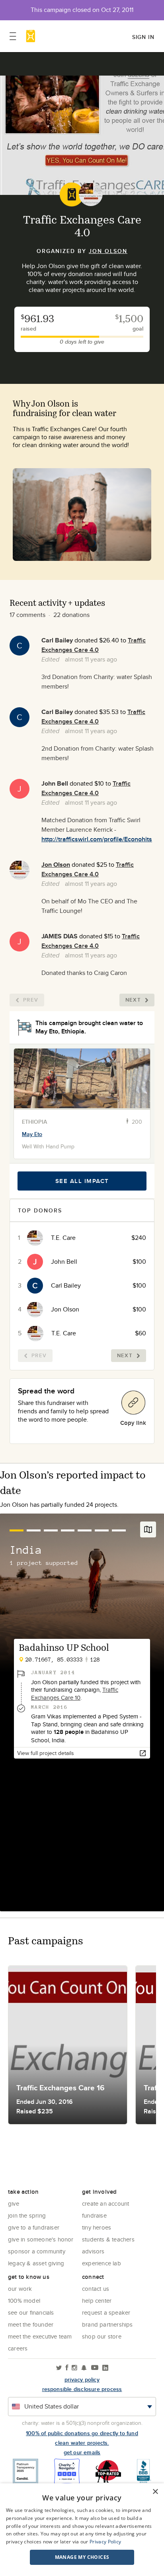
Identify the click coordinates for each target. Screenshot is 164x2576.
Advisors (93, 2251)
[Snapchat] (84, 2368)
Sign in (143, 37)
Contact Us (96, 2289)
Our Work (20, 2289)
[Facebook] (67, 2368)
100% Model (24, 2301)
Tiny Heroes (97, 2227)
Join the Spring (27, 2215)
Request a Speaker (106, 2312)
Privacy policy (82, 2379)
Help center (97, 2301)
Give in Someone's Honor (41, 2239)
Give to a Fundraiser (34, 2227)
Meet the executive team (40, 2336)
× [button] (155, 2492)
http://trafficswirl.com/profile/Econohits (97, 839)
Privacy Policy (105, 2542)
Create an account (105, 2203)
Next (133, 1000)
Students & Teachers (108, 2239)
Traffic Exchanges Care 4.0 (94, 645)
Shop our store (102, 2336)
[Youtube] (95, 2368)
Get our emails (82, 2452)
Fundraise (94, 2215)
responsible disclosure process (82, 2389)
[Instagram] (74, 2368)
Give (14, 2203)
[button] (82, 2557)
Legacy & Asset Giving (36, 2263)
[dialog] (82, 2530)
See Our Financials (31, 2312)
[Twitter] (59, 2368)
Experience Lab (102, 2263)
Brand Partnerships (107, 2324)
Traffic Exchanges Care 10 (75, 1694)
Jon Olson (108, 251)
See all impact (82, 1181)
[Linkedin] (105, 2368)
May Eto (32, 1134)
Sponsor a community (37, 2251)
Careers (18, 2348)
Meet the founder (31, 2324)
